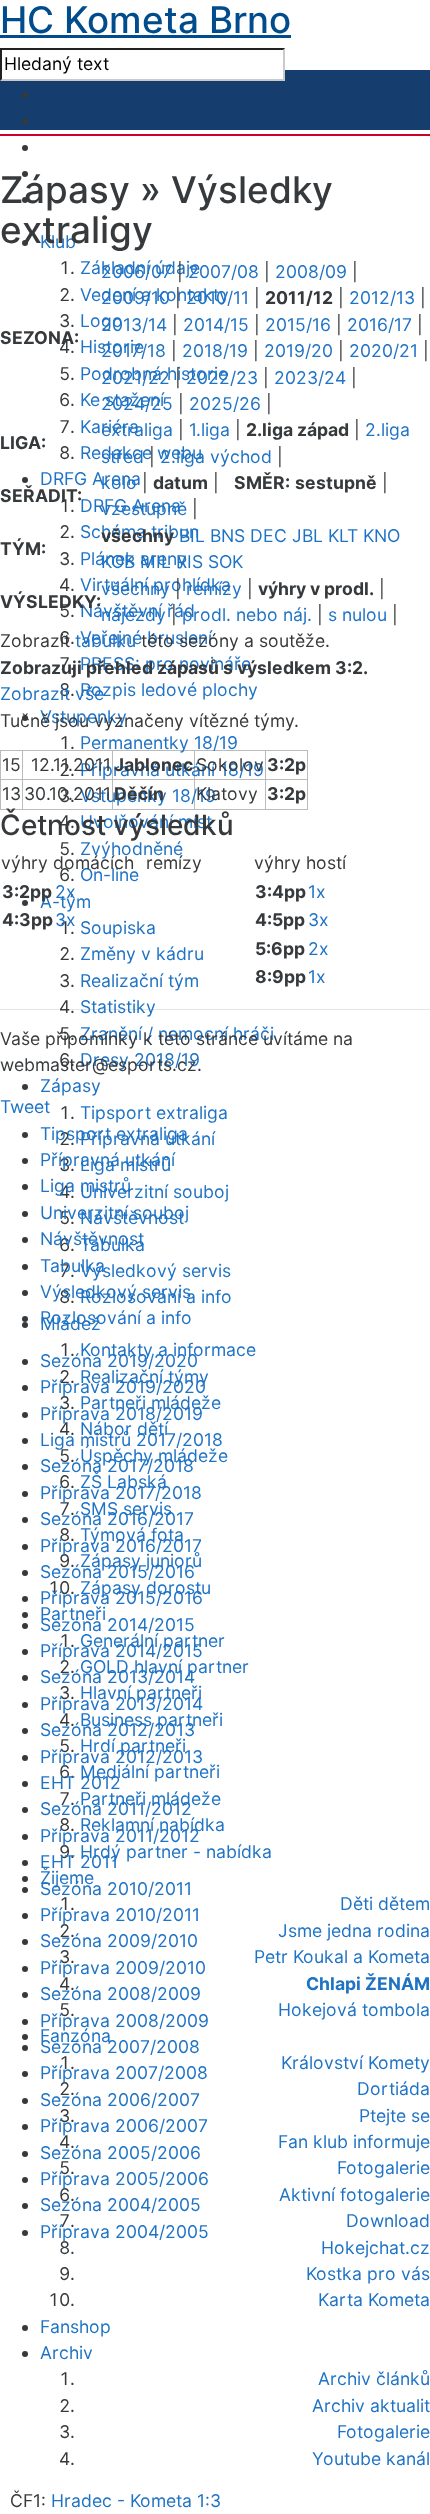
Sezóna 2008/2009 (120, 1993)
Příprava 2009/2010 (123, 1967)
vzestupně (144, 508)
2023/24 (310, 377)
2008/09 (311, 271)
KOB (118, 561)
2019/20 (298, 350)
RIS (189, 561)
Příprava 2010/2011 (120, 1914)
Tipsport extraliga (154, 1112)
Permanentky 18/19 (159, 742)
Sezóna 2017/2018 (117, 1465)
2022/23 (222, 377)
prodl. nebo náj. (247, 614)
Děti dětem (385, 1903)
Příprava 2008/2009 (124, 2020)
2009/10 (135, 297)
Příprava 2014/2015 (121, 1650)
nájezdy (133, 614)
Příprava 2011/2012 (120, 1835)
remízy (214, 588)
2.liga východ (216, 456)
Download (388, 2220)
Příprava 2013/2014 (121, 1703)
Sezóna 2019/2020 (119, 1360)
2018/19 (215, 350)
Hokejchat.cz (375, 2247)
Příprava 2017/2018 (121, 1492)
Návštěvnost (92, 1238)
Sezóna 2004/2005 (120, 2204)
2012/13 (382, 297)
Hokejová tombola (354, 2009)
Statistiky (118, 1006)
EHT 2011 (79, 1861)
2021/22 (135, 377)
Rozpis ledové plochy (169, 689)
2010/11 (217, 297)
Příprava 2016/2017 (121, 1545)
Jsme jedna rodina (354, 1930)
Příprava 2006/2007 (124, 2125)
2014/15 (216, 324)
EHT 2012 (80, 1782)
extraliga (137, 429)
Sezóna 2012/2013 (117, 1729)
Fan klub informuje (354, 2141)
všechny (135, 588)
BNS (227, 535)
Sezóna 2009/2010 (119, 1940)
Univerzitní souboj (154, 1191)
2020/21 (383, 350)
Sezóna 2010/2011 (116, 1888)
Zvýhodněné (131, 848)
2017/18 (133, 350)
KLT (343, 535)
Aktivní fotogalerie (354, 2194)
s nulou (357, 614)
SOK (225, 561)
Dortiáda (393, 2088)
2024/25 (137, 403)
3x (65, 919)
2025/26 (225, 403)
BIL (192, 535)
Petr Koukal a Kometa (342, 1956)
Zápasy (70, 1085)
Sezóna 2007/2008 (120, 2046)
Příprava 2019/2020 (123, 1386)
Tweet (25, 1106)
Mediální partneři (150, 1771)
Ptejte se (394, 2115)
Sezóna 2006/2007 (120, 2099)
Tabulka (72, 1265)
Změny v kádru (142, 953)
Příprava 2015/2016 (121, 1597)
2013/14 (134, 324)
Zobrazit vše (52, 693)
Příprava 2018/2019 (121, 1413)
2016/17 (379, 324)
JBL (307, 535)
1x (317, 891)
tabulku (105, 640)
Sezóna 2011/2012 (116, 1808)
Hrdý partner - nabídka (176, 1851)
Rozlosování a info (116, 1317)
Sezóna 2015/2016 (117, 1571)
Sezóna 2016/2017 (117, 1518)
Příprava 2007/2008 (124, 2072)
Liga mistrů (85, 1185)
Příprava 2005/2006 (124, 2178)
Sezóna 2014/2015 (117, 1624)
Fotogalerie (383, 2167)
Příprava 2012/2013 (121, 1756)
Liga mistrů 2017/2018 (131, 1439)
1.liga (209, 429)
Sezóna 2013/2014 (117, 1676)
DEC (268, 535)
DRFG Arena (90, 478)
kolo (119, 482)
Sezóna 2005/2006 (120, 2152)
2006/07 (136, 271)
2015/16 (298, 324)
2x (65, 891)
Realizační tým (139, 980)
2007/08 (223, 271)
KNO (381, 535)
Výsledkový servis (155, 1270)
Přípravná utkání (107, 1159)
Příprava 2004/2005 (124, 2231)
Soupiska (118, 927)
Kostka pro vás (368, 2273)
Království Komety (355, 2062)
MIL (155, 561)
